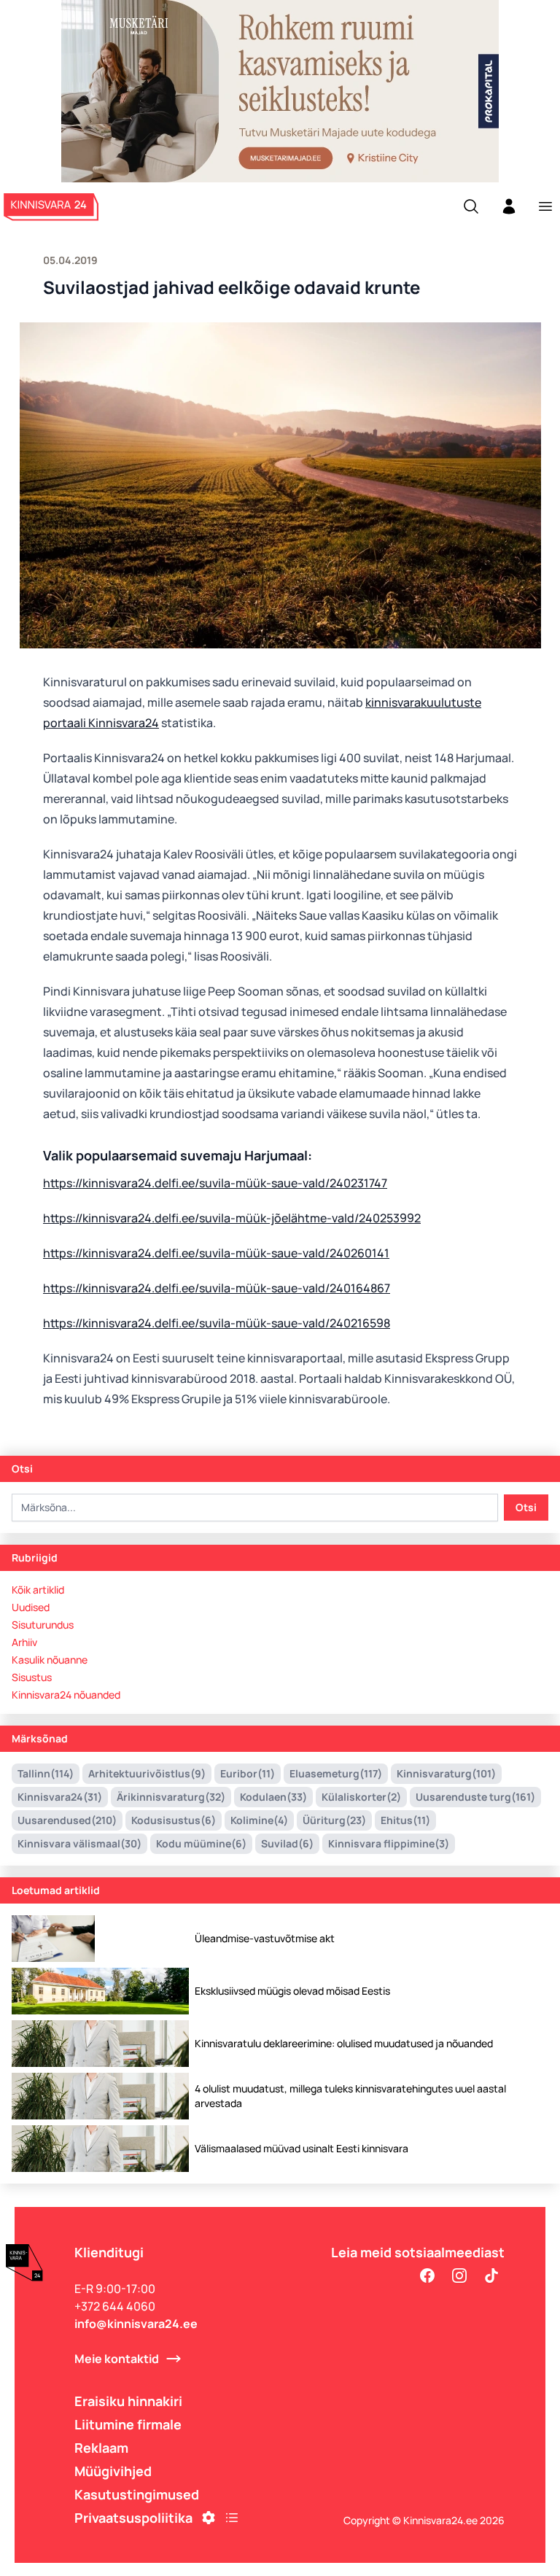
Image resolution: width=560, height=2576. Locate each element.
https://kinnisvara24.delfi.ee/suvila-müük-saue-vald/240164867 (217, 1288)
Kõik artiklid (38, 1590)
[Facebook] (427, 2276)
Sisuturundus (43, 1625)
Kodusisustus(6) (174, 1820)
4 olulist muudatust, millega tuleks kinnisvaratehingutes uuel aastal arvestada (350, 2096)
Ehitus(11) (405, 1820)
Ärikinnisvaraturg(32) (171, 1797)
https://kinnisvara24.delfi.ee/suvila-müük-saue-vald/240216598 (217, 1323)
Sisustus (32, 1677)
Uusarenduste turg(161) (475, 1797)
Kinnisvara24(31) (60, 1797)
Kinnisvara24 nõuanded (66, 1695)
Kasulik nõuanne (50, 1660)
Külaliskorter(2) (361, 1797)
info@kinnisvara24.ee (136, 2324)
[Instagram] (459, 2276)
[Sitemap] (232, 2518)
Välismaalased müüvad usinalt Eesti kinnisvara (302, 2148)
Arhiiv (24, 1642)
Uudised (31, 1607)
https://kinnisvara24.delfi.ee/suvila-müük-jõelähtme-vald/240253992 (232, 1218)
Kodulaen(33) (273, 1797)
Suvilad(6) (287, 1843)
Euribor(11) (248, 1773)
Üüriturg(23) (334, 1820)
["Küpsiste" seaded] (209, 2518)
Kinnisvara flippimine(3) (389, 1843)
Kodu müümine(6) (201, 1843)
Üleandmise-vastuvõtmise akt (265, 1938)
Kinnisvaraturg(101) (446, 1773)
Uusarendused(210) (67, 1820)
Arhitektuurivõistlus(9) (147, 1773)
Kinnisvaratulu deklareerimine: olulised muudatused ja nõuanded (344, 2043)
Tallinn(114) (46, 1773)
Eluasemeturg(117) (336, 1773)
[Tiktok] (491, 2276)
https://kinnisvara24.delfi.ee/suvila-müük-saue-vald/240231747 (215, 1183)
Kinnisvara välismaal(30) (79, 1843)
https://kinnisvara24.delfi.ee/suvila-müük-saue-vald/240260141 (216, 1253)
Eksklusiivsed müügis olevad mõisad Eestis (292, 1991)
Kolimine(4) (259, 1820)
